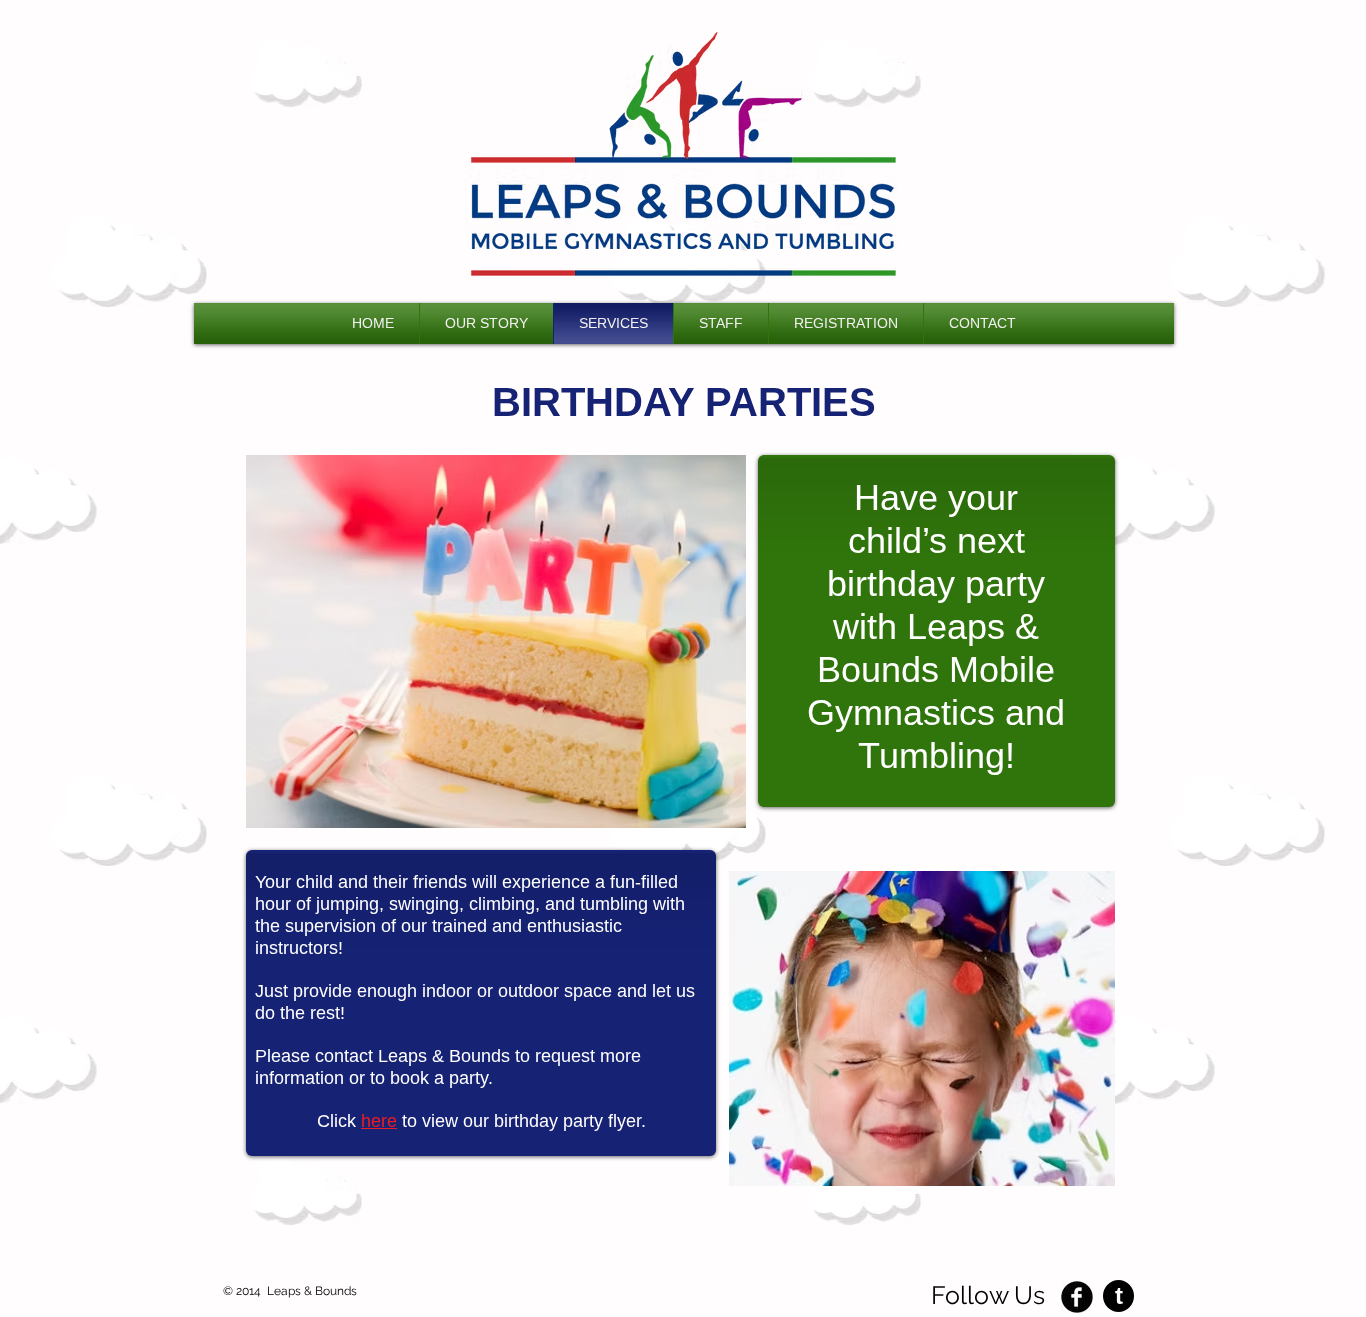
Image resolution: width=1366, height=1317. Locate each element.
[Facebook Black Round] (1077, 1297)
